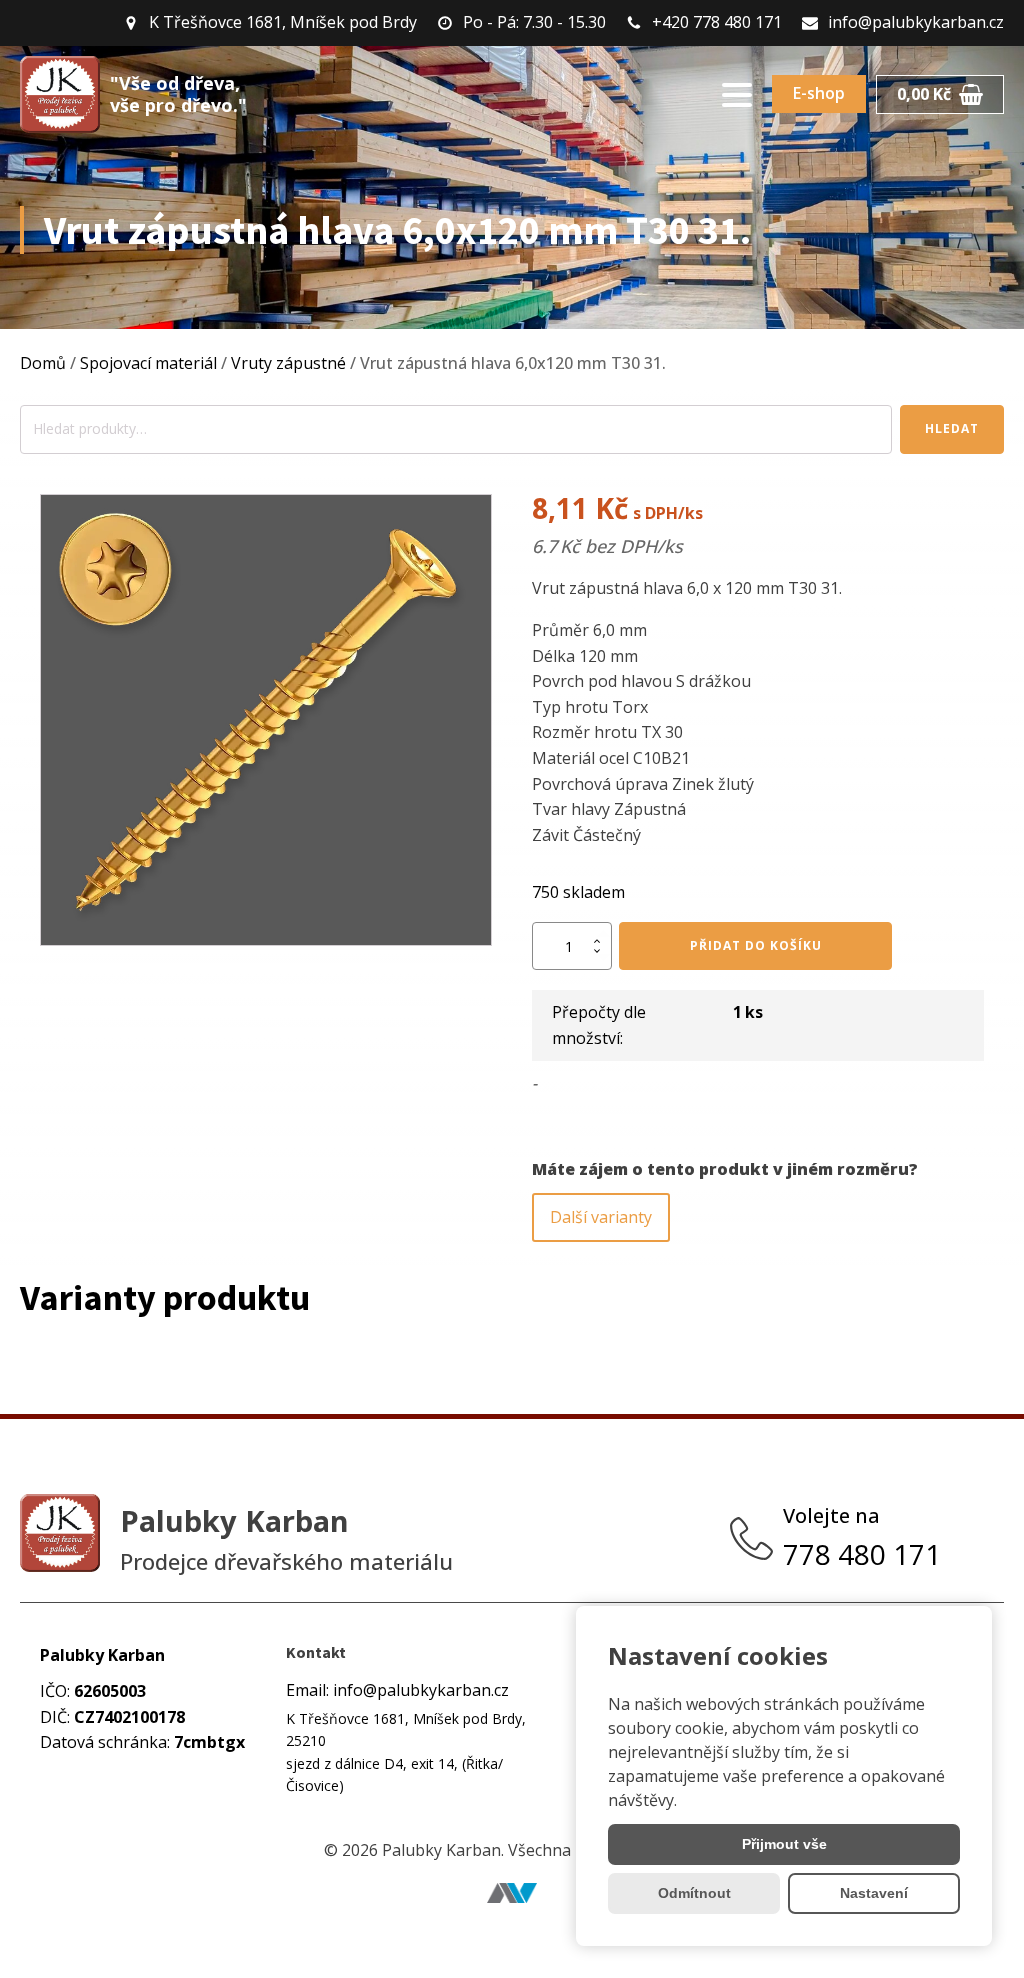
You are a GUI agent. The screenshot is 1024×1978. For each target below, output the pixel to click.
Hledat (952, 428)
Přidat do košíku (756, 945)
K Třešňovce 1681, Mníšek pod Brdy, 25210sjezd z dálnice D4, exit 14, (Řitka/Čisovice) (406, 1752)
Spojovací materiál (148, 363)
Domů (43, 363)
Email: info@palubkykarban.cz (397, 1690)
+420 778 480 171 (717, 22)
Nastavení (874, 1893)
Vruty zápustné (288, 363)
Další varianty (601, 1217)
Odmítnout (694, 1893)
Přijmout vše (784, 1844)
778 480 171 (865, 1554)
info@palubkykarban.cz (916, 22)
